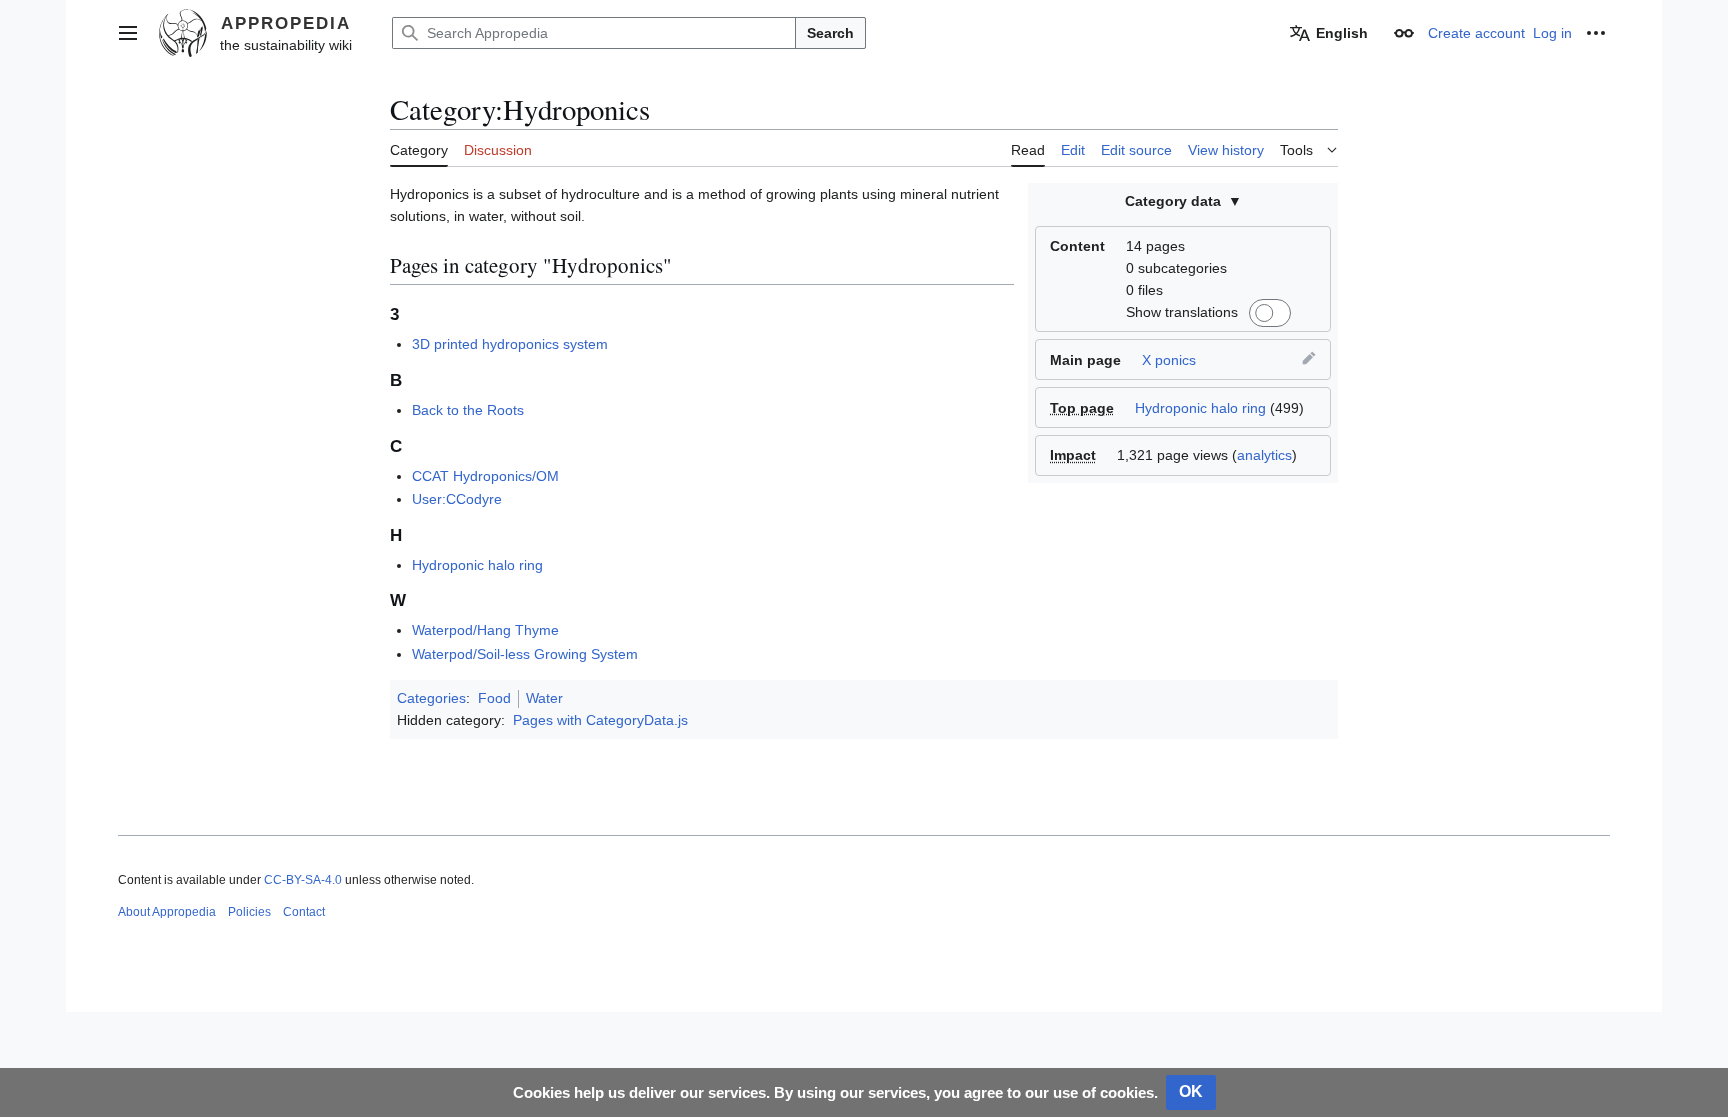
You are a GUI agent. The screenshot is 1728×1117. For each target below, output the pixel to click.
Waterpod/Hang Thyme (485, 630)
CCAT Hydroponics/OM (485, 476)
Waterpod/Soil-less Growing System (525, 654)
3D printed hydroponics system (510, 344)
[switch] (1267, 313)
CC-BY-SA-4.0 (303, 880)
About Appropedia (167, 912)
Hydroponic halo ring (1200, 408)
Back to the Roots (468, 410)
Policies (249, 912)
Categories (431, 698)
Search (830, 33)
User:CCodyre (457, 499)
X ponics (1169, 360)
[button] (128, 33)
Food (494, 698)
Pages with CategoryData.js (600, 720)
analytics (1264, 455)
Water (544, 698)
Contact (304, 912)
